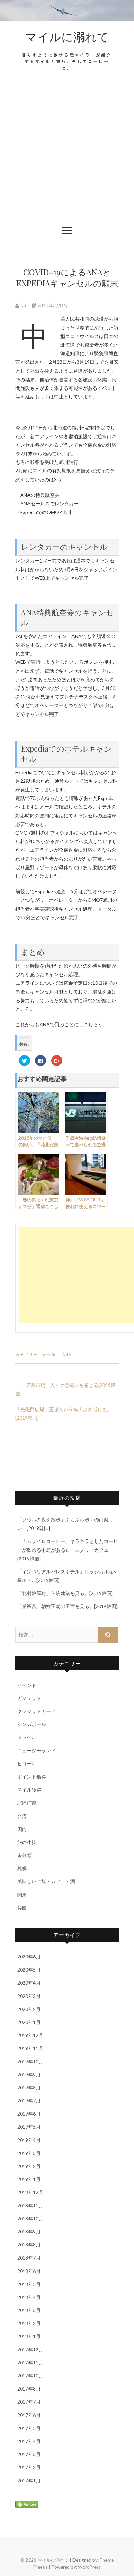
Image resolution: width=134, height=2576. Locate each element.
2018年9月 (29, 2232)
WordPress (89, 2567)
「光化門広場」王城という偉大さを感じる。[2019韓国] (64, 1414)
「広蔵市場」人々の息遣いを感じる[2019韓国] (65, 1389)
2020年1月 (29, 2022)
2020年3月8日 (52, 305)
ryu (23, 305)
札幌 (22, 1868)
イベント (27, 1685)
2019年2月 (29, 2166)
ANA (67, 1355)
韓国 (22, 1908)
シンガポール (32, 1724)
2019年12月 (30, 2035)
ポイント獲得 (32, 1777)
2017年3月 (29, 2454)
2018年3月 (29, 2310)
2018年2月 (29, 2323)
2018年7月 (29, 2258)
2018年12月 (30, 2192)
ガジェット (29, 1698)
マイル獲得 (29, 1790)
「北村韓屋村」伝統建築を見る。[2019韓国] (65, 1593)
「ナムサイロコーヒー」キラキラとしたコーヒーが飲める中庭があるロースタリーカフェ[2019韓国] (68, 1550)
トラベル (27, 1737)
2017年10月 (30, 2376)
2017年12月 (30, 2350)
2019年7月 (29, 2101)
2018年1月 (29, 2336)
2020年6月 (29, 1957)
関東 (22, 1895)
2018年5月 (29, 2284)
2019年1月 (29, 2179)
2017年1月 (29, 2481)
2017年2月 (29, 2467)
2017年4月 (29, 2441)
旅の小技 (27, 1842)
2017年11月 (30, 2363)
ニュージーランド (36, 1751)
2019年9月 (29, 2075)
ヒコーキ (27, 1764)
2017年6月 (29, 2415)
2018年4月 (29, 2297)
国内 (22, 1829)
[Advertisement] (67, 152)
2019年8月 (29, 2088)
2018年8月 (29, 2245)
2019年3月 (29, 2153)
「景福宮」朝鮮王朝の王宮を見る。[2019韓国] (67, 1606)
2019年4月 (29, 2140)
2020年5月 (29, 1970)
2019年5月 (29, 2127)
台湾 (22, 1816)
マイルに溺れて (67, 36)
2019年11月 (30, 2048)
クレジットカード (36, 1711)
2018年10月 (30, 2219)
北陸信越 (27, 1803)
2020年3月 (29, 1996)
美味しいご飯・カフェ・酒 (46, 1881)
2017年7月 (29, 2402)
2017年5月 (29, 2428)
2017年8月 (29, 2389)
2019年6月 (29, 2114)
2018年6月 (29, 2271)
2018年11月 (30, 2206)
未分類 (49, 1355)
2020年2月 (29, 2009)
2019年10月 (30, 2062)
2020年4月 (29, 1983)
